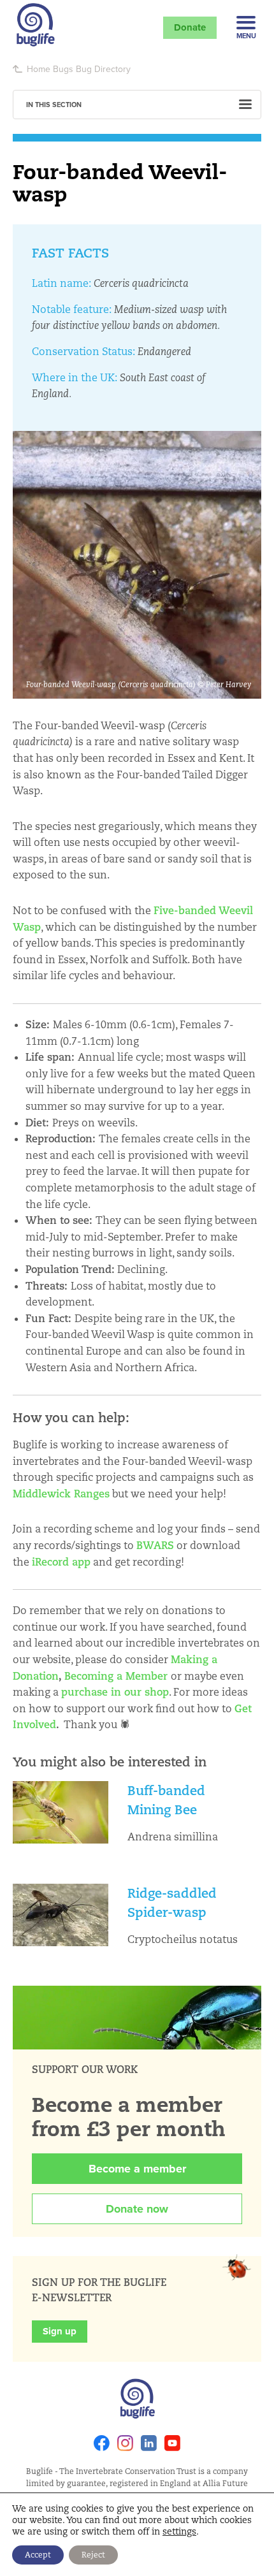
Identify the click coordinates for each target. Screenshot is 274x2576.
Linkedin (149, 2443)
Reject (93, 2555)
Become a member (137, 2169)
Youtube (172, 2443)
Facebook (102, 2443)
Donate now (137, 2209)
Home (39, 69)
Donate (190, 27)
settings (179, 2531)
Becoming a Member (116, 1676)
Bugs (63, 69)
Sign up (60, 2331)
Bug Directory (103, 69)
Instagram (125, 2443)
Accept (38, 2555)
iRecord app (61, 1562)
